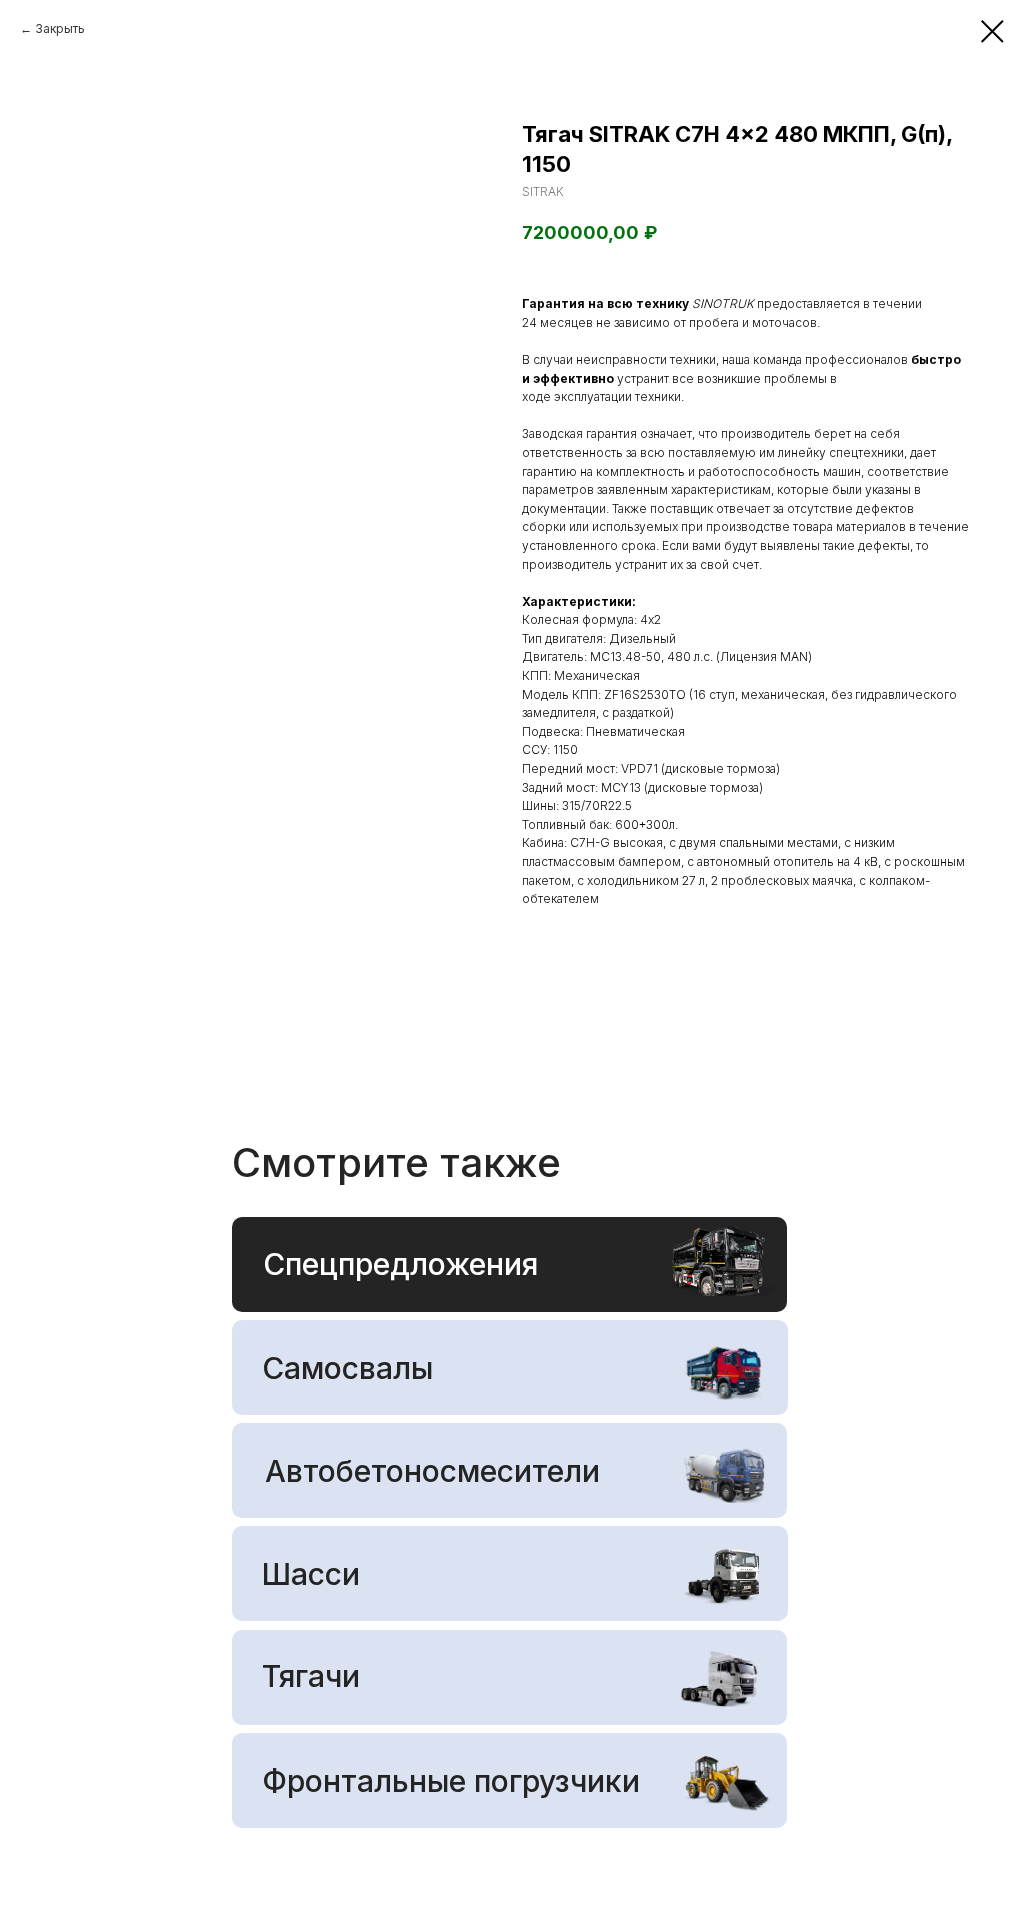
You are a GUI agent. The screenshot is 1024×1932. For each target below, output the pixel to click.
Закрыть (60, 28)
